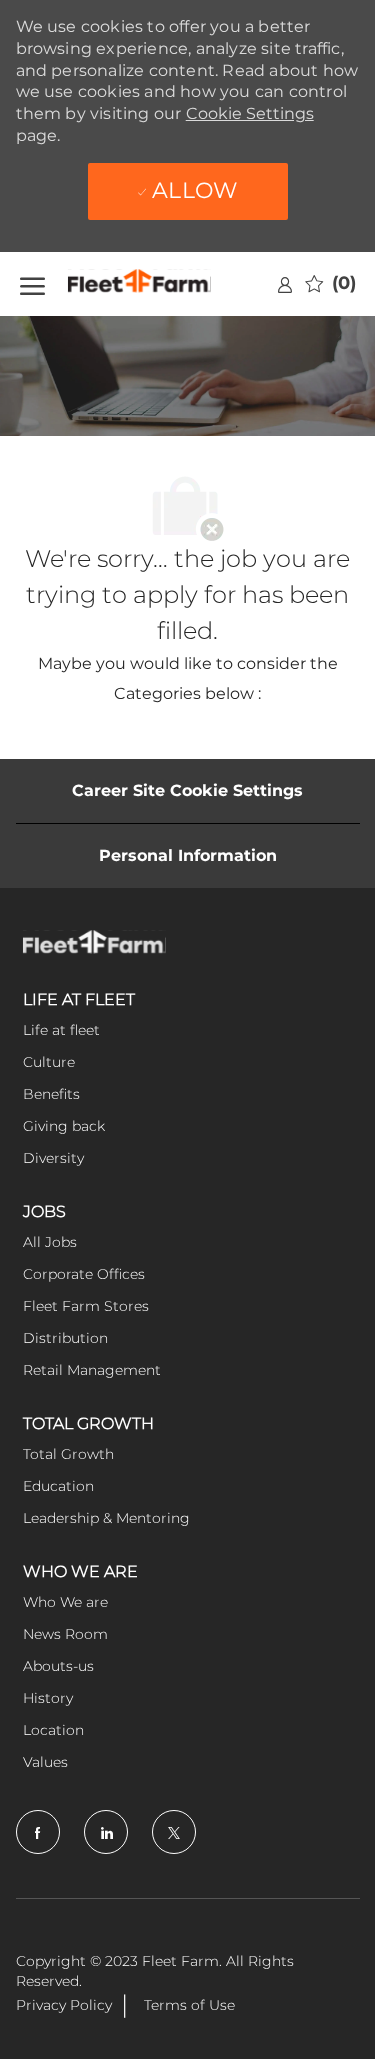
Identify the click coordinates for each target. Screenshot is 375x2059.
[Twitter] (174, 1832)
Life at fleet (61, 1030)
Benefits (51, 1094)
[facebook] (38, 1832)
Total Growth (68, 1454)
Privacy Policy (64, 2005)
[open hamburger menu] (32, 284)
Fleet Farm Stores (86, 1306)
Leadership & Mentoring (106, 1518)
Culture (49, 1062)
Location (53, 1730)
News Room (65, 1634)
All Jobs (50, 1242)
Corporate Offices (84, 1274)
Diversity (53, 1158)
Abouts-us (58, 1666)
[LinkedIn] (106, 1832)
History (48, 1698)
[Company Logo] (165, 284)
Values (45, 1762)
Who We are (65, 1602)
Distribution (65, 1338)
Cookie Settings (250, 113)
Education (58, 1486)
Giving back (64, 1126)
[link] (285, 284)
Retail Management (92, 1370)
